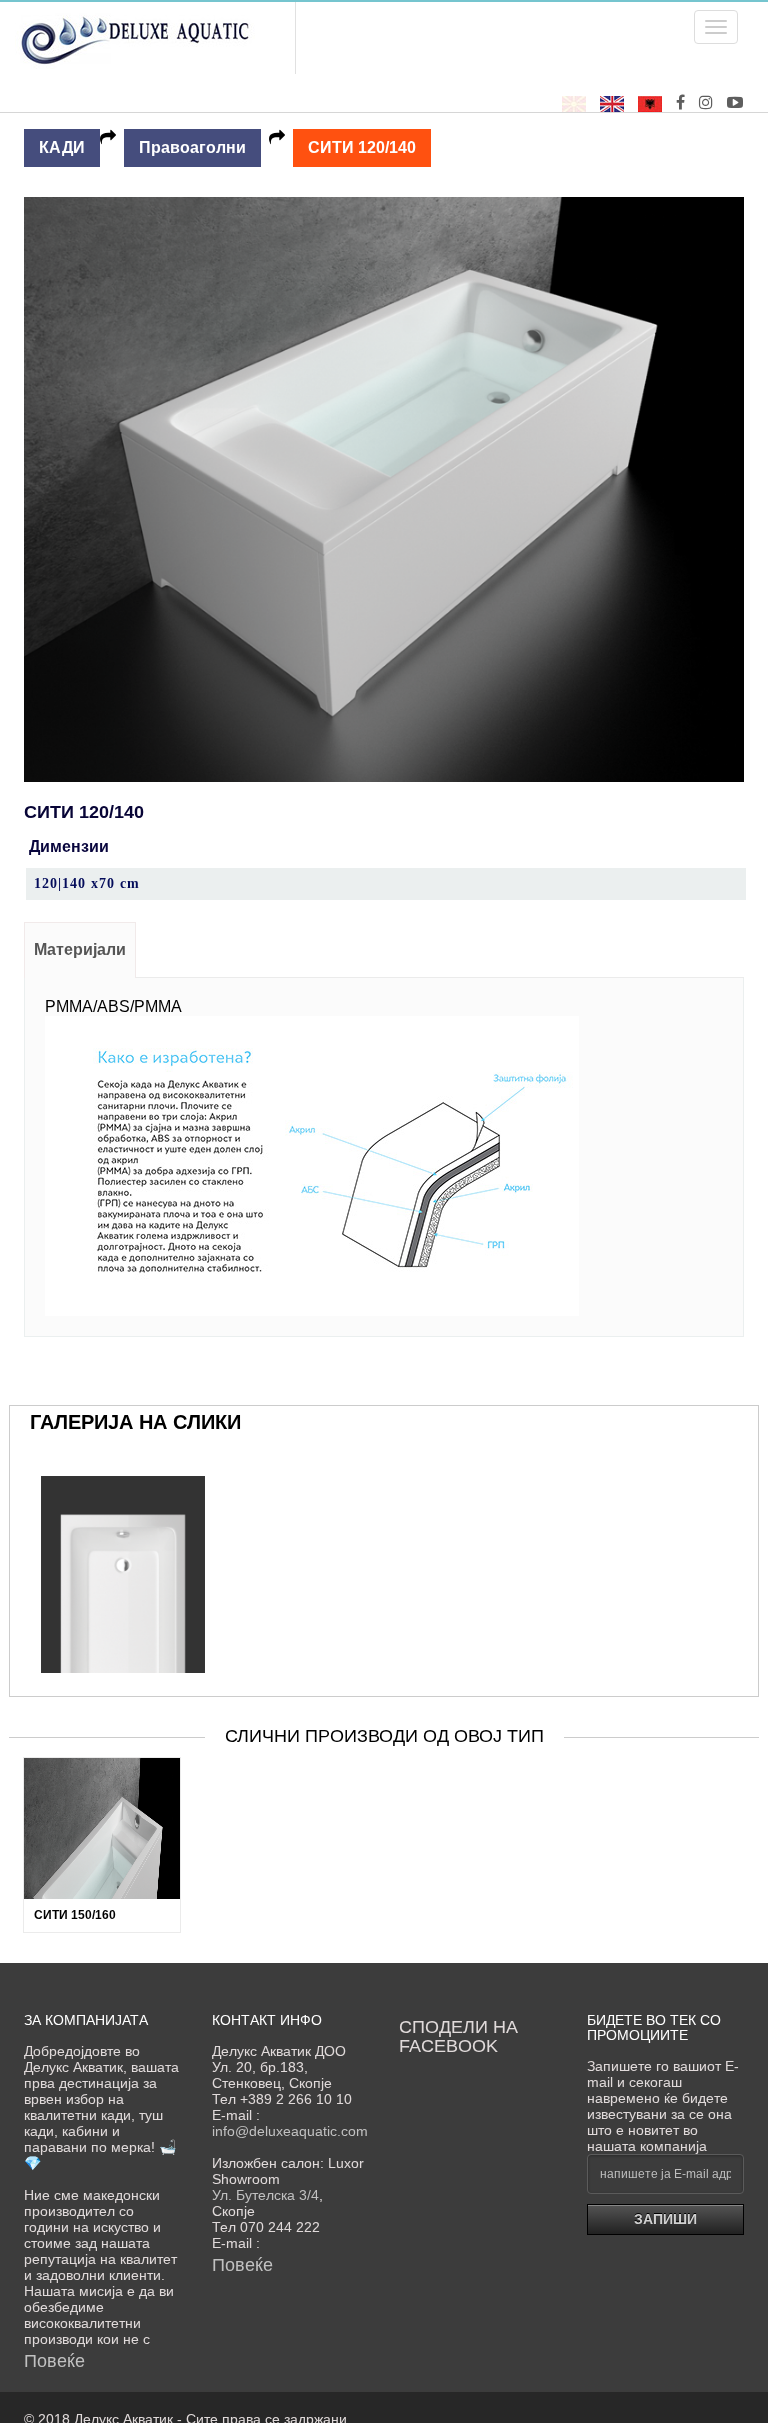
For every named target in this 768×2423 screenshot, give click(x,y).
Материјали (80, 949)
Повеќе (54, 2361)
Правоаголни (192, 147)
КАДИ (62, 147)
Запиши (665, 2219)
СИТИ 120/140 (362, 147)
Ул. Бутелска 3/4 (265, 2195)
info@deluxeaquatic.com (290, 2131)
